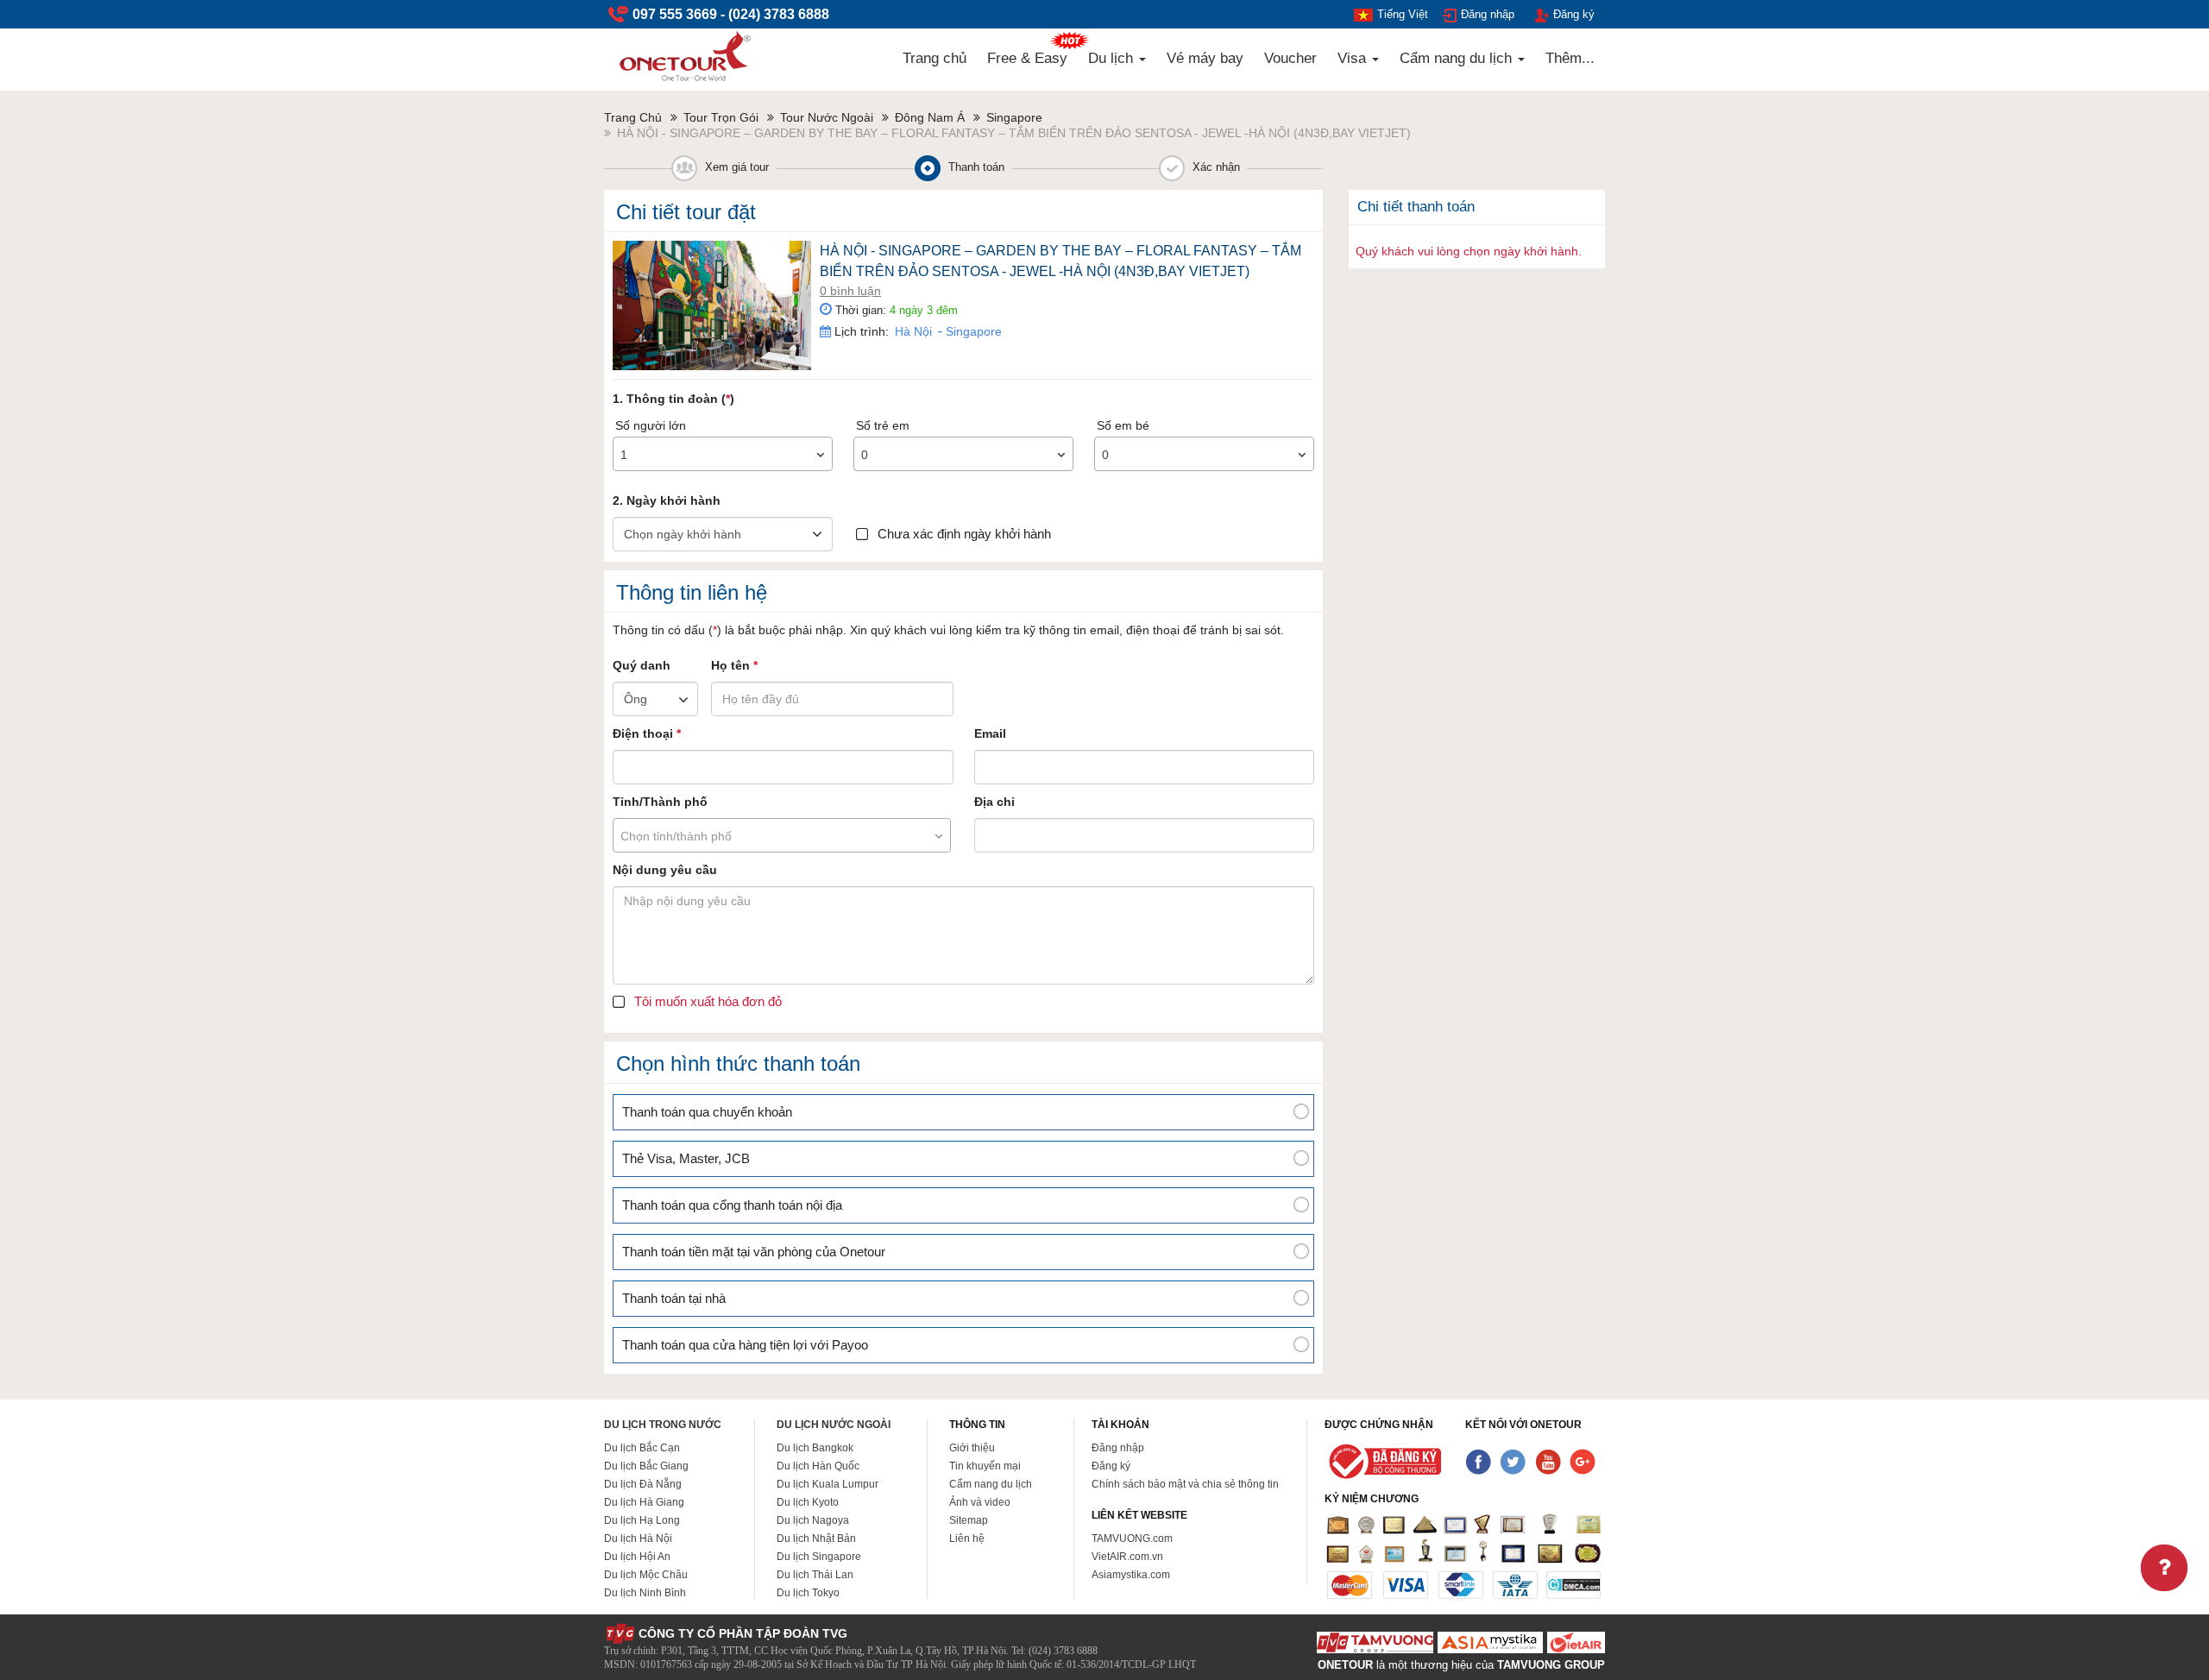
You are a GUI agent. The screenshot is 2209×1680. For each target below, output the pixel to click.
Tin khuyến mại (985, 1466)
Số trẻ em (883, 425)
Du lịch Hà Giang (644, 1502)
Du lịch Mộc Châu (646, 1575)
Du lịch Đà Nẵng (643, 1484)
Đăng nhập (1488, 14)
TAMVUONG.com (1132, 1538)
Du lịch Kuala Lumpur (828, 1484)
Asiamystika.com (1131, 1575)
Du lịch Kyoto (808, 1502)
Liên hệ (967, 1538)
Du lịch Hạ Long (642, 1520)
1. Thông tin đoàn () (673, 399)
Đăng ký (1574, 14)
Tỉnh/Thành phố (660, 802)
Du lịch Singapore (819, 1557)
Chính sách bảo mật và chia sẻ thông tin (1185, 1484)
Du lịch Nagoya (813, 1520)
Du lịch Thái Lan (815, 1575)
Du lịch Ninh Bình (645, 1593)
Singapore (972, 331)
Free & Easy (1027, 58)
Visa (1354, 58)
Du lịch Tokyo (808, 1593)
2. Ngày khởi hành (667, 500)
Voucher (1290, 58)
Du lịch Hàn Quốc (818, 1466)
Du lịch (1113, 58)
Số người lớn (651, 425)
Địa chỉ (994, 802)
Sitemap (969, 1520)
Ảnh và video (980, 1502)
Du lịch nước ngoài (834, 1425)
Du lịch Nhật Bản (816, 1538)
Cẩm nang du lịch (1458, 58)
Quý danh (642, 665)
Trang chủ (935, 58)
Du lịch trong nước (663, 1425)
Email (990, 733)
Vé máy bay (1205, 58)
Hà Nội (913, 331)
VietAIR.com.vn (1127, 1557)
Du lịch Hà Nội (638, 1538)
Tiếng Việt (1403, 14)
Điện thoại (647, 733)
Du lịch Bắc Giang (646, 1466)
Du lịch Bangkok (815, 1448)
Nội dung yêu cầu (665, 870)
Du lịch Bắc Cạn (642, 1448)
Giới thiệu (972, 1448)
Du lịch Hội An (637, 1557)
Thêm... (1570, 58)
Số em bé (1123, 425)
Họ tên (734, 665)
